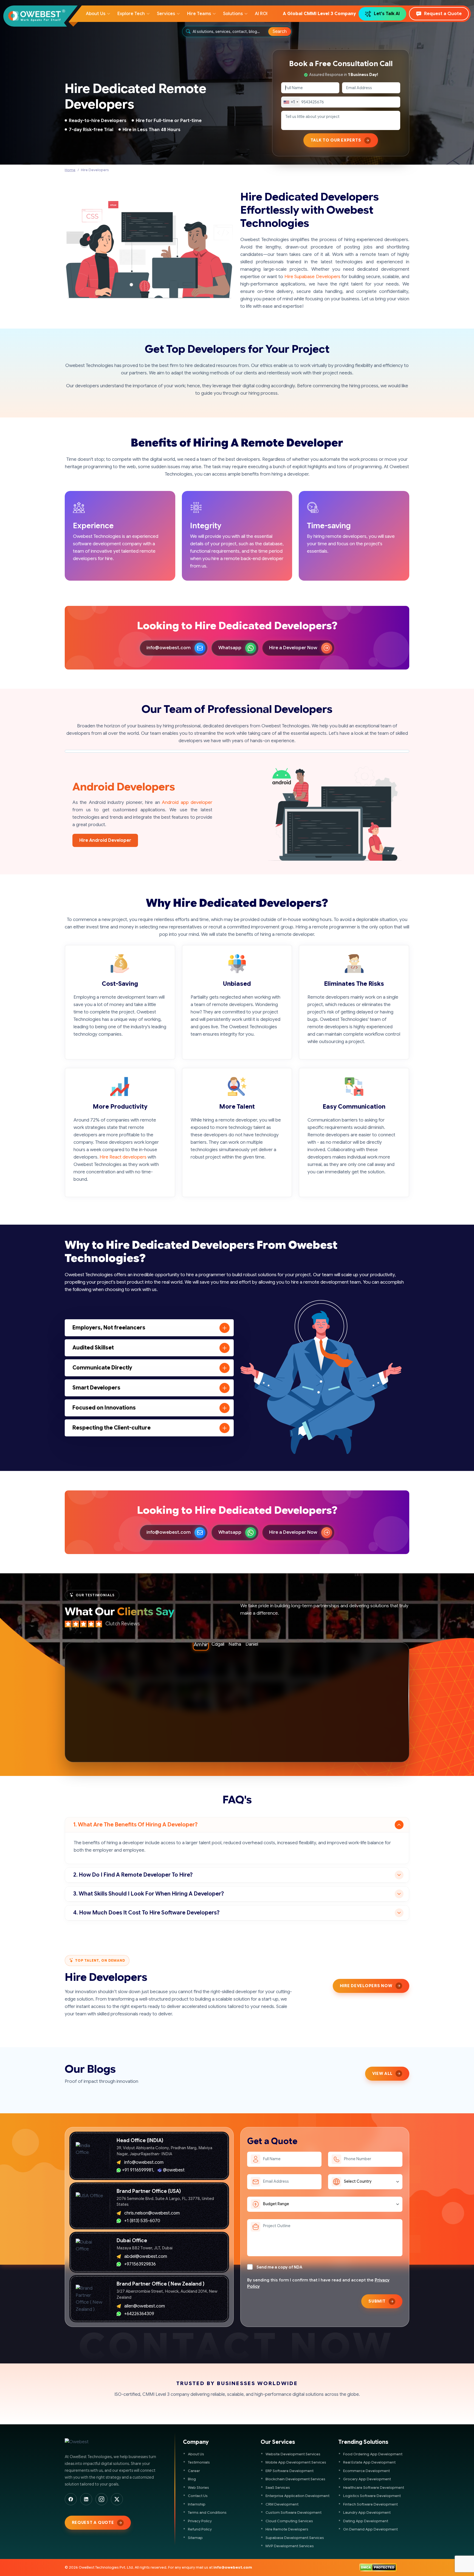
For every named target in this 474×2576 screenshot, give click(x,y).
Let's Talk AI (387, 14)
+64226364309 (139, 2314)
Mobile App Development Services (296, 2462)
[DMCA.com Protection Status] (378, 2567)
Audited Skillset (93, 1348)
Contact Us (198, 2496)
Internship (197, 2504)
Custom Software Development (294, 2513)
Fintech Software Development (370, 2504)
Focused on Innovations (104, 1408)
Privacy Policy (200, 2521)
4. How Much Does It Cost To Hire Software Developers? (146, 1913)
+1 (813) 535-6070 (142, 2221)
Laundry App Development (367, 2513)
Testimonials (199, 2462)
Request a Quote (443, 14)
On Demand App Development (370, 2529)
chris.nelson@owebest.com (152, 2213)
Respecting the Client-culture (112, 1428)
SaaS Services (278, 2488)
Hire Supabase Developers (312, 277)
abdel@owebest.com (146, 2256)
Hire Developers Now (366, 1986)
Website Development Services (293, 2454)
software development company (107, 544)
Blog (192, 2479)
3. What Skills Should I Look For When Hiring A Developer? (149, 1894)
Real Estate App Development (369, 2462)
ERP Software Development (290, 2471)
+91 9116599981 (138, 2170)
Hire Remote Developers (287, 2529)
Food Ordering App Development (373, 2454)
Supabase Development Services (295, 2538)
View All (382, 2074)
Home (70, 170)
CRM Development (282, 2504)
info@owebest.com (169, 648)
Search (280, 32)
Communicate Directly (102, 1368)
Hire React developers (123, 1157)
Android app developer (187, 802)
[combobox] (231, 32)
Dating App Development (366, 2521)
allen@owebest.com (145, 2306)
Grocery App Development (367, 2479)
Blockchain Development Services (295, 2479)
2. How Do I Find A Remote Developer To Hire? (133, 1875)
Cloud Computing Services (289, 2521)
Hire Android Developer (105, 840)
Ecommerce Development (366, 2471)
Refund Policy (200, 2529)
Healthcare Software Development (374, 2488)
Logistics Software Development (372, 2496)
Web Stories (198, 2488)
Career (194, 2471)
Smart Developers (96, 1388)
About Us (196, 2454)
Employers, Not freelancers (109, 1328)
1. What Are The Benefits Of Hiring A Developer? (135, 1825)
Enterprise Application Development (297, 2496)
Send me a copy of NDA (279, 2267)
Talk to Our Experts (336, 140)
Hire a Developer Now (293, 648)
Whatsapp (230, 648)
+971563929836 (140, 2264)
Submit (377, 2301)
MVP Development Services (290, 2546)
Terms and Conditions (207, 2513)
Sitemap (195, 2538)
